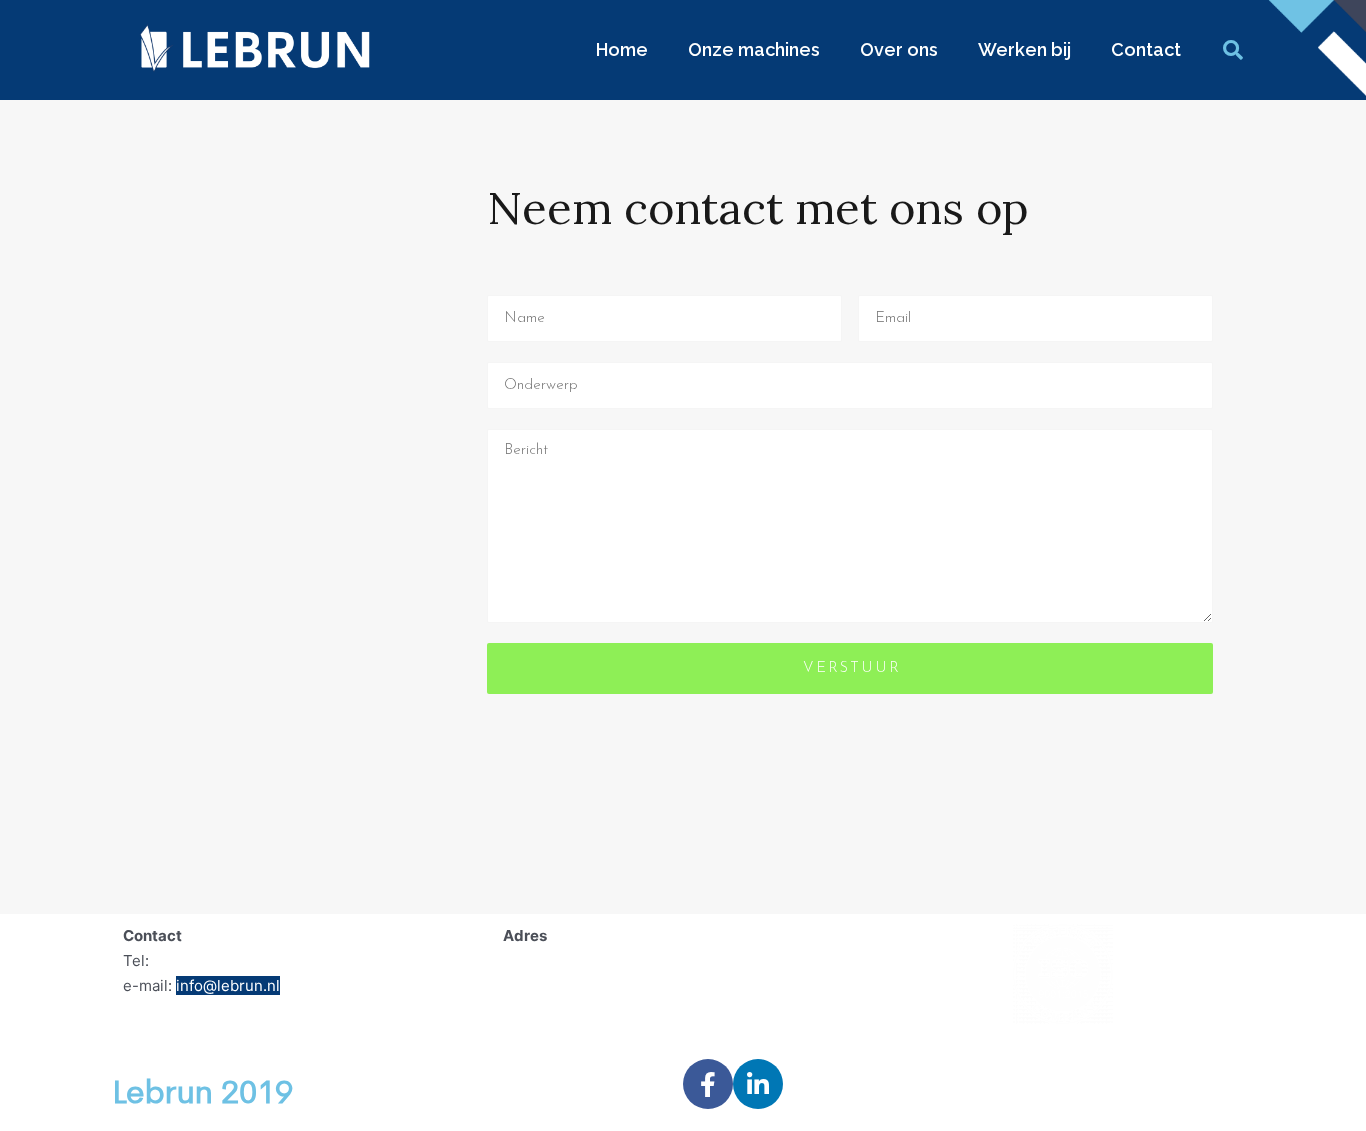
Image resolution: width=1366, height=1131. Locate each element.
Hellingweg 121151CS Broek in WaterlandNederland (597, 985)
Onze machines (754, 49)
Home (622, 49)
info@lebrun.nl (228, 985)
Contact (1146, 49)
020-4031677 (201, 960)
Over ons (899, 49)
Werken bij (1024, 49)
